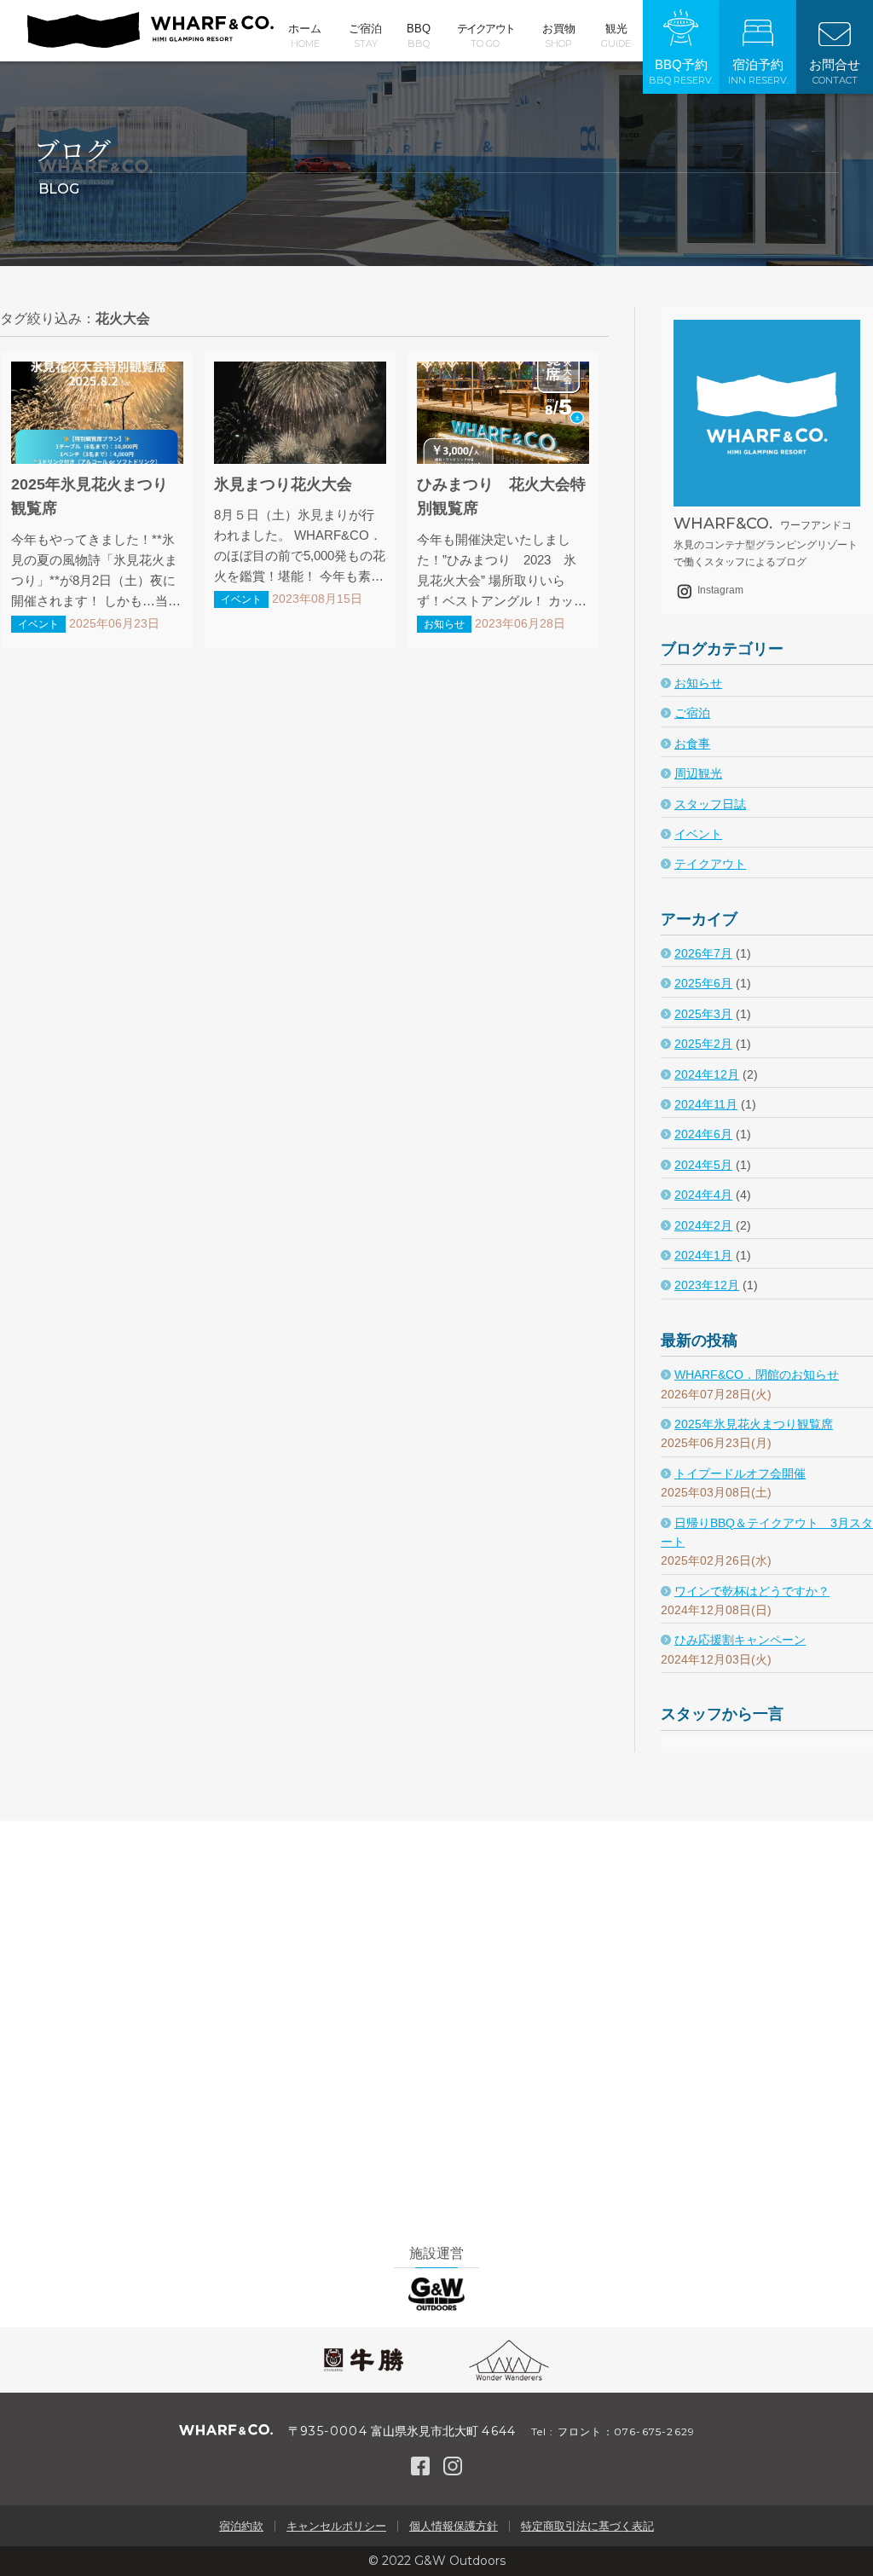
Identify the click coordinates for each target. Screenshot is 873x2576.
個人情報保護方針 (454, 2526)
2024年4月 (703, 1195)
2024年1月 (703, 1255)
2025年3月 (703, 1014)
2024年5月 (703, 1165)
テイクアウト (486, 36)
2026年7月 (703, 953)
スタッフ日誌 (710, 804)
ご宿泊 (365, 36)
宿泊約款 (241, 2526)
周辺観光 (698, 773)
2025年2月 (703, 1044)
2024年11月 (706, 1104)
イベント (698, 834)
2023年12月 (707, 1285)
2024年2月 (703, 1225)
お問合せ (835, 72)
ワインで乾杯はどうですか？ (752, 1591)
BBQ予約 (681, 72)
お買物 (559, 36)
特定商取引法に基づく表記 (587, 2526)
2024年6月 (703, 1134)
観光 (616, 36)
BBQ (419, 36)
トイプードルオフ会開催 (740, 1473)
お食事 (692, 744)
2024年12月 (707, 1074)
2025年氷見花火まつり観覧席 (754, 1424)
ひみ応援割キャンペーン (740, 1640)
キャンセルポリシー (336, 2526)
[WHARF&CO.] (150, 43)
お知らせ (698, 683)
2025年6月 (703, 983)
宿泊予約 (758, 72)
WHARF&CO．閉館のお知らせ (757, 1375)
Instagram (719, 590)
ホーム (305, 36)
